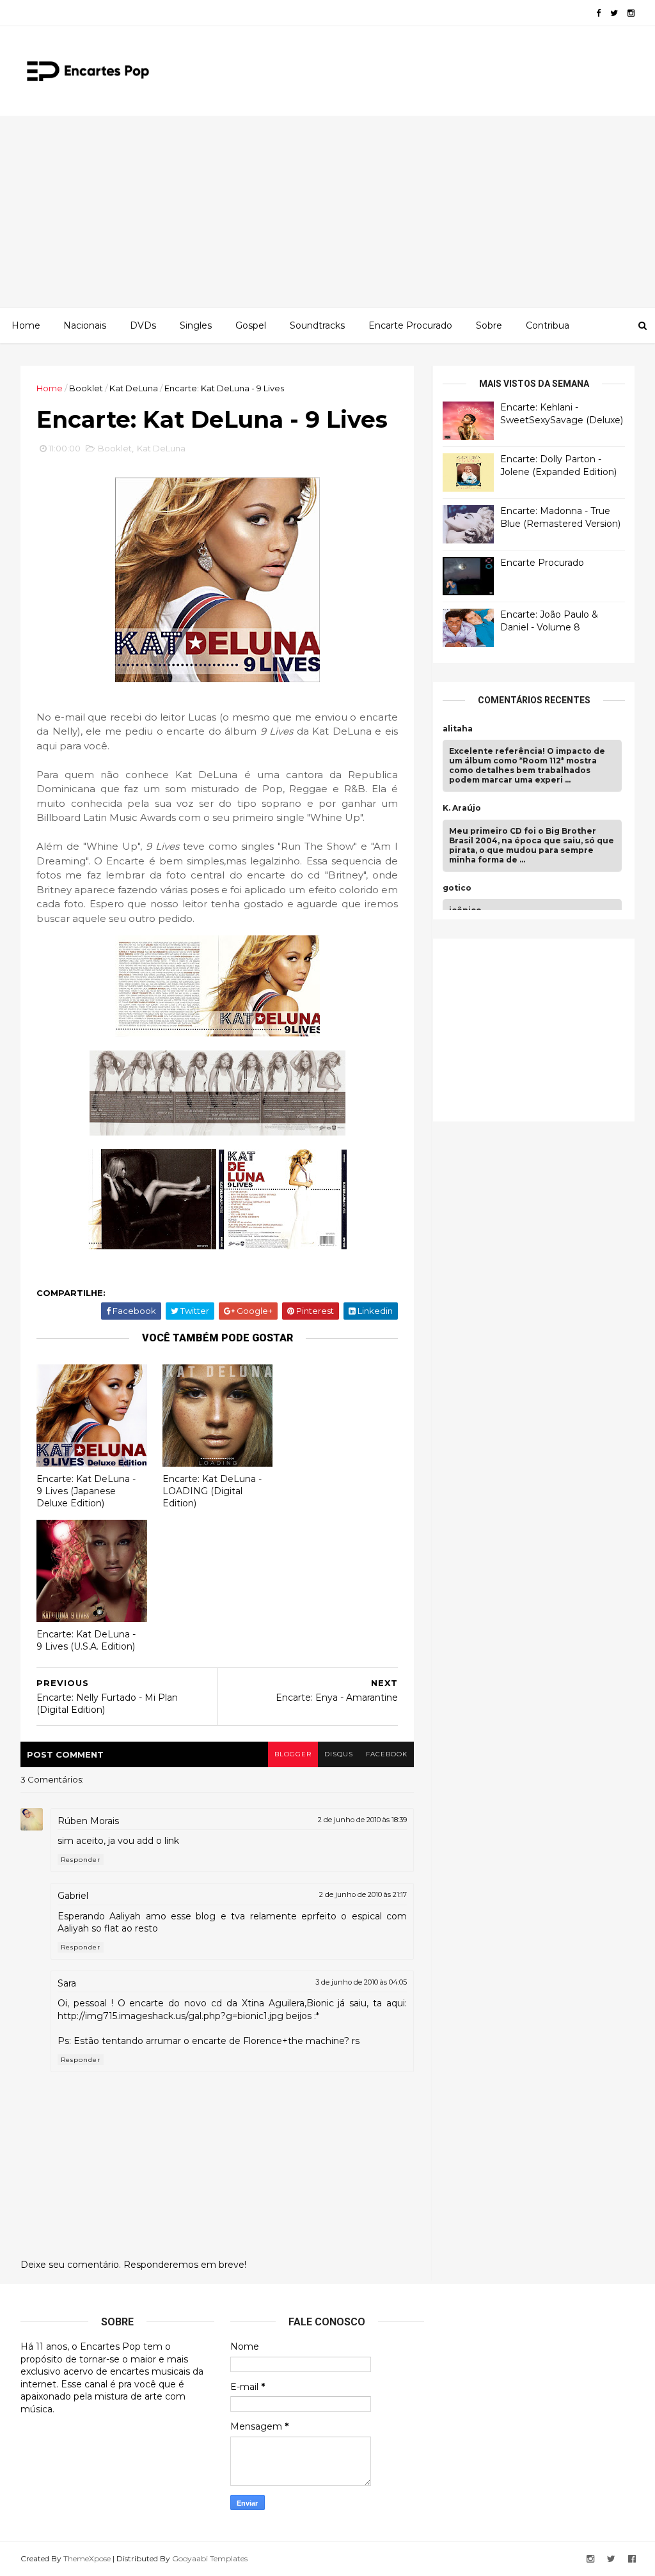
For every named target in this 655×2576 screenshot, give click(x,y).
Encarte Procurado (410, 325)
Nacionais (85, 325)
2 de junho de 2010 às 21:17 (363, 1894)
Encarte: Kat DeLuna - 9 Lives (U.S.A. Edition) (86, 1640)
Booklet (86, 388)
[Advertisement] (327, 212)
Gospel (251, 325)
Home (26, 325)
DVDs (143, 325)
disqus (339, 1754)
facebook (387, 1754)
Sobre (489, 325)
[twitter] (614, 13)
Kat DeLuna (134, 388)
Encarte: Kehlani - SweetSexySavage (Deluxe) (562, 414)
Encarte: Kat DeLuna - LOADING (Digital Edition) (212, 1491)
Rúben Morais (88, 1821)
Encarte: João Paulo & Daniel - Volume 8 (549, 621)
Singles (196, 325)
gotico (457, 888)
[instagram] (631, 13)
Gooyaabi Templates (210, 2558)
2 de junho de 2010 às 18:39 (362, 1820)
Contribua (548, 325)
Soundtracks (317, 325)
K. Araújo (462, 808)
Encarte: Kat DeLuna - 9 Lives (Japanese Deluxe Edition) (86, 1491)
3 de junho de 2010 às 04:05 (361, 1982)
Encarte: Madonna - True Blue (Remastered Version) (560, 517)
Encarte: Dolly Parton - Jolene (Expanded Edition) (558, 465)
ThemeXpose (87, 2558)
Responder (81, 1860)
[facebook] (598, 13)
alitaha (458, 729)
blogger (293, 1754)
